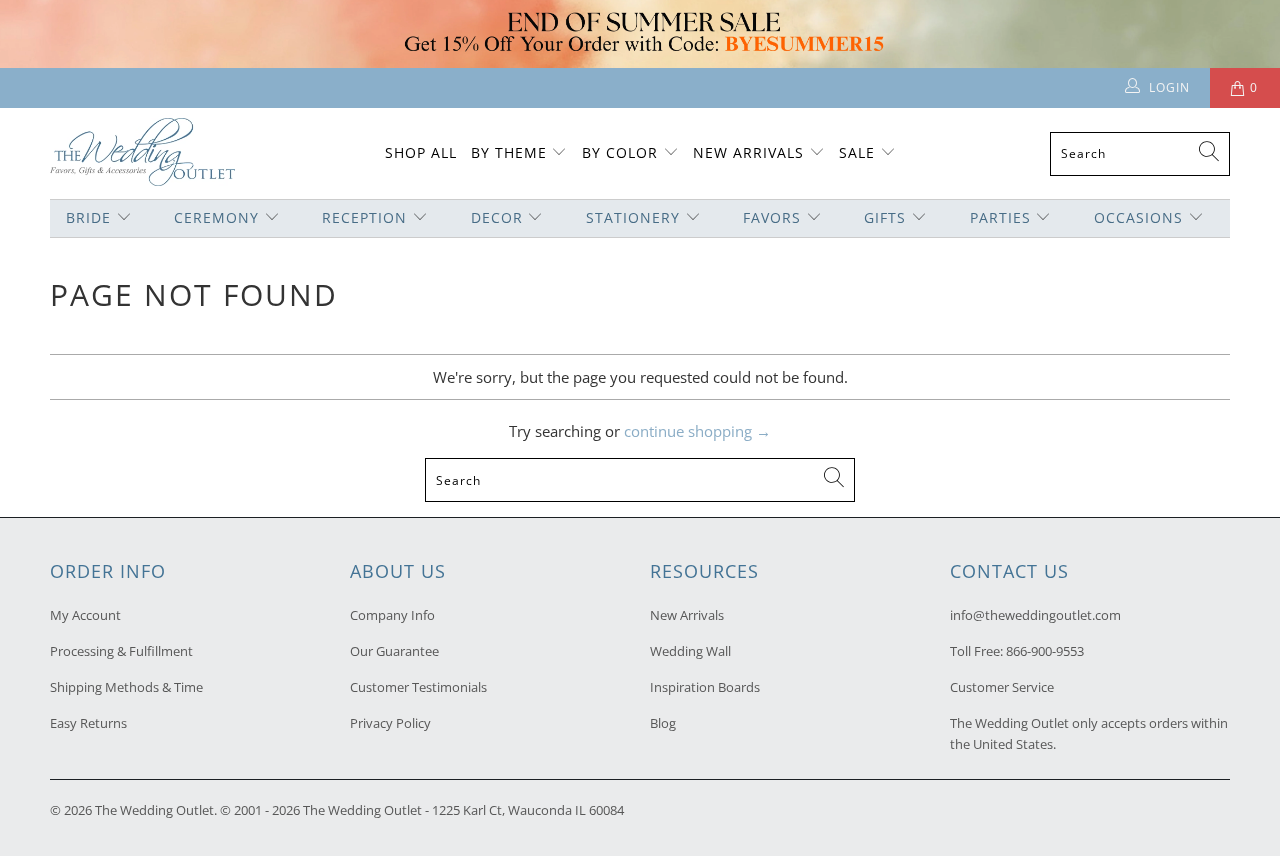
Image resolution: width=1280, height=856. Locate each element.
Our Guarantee (394, 651)
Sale (857, 152)
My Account (85, 615)
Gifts (885, 217)
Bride (88, 217)
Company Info (392, 615)
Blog (663, 723)
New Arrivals (751, 152)
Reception (364, 217)
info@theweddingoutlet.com (1035, 615)
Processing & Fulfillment (121, 651)
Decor (497, 217)
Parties (1000, 217)
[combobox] (1140, 154)
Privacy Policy (390, 723)
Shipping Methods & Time (126, 687)
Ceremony (216, 217)
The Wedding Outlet (154, 810)
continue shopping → (697, 431)
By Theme (509, 152)
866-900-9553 (1045, 651)
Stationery (633, 217)
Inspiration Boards (705, 687)
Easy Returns (88, 723)
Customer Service (1002, 687)
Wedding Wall (690, 651)
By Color (620, 152)
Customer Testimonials (418, 687)
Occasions (1138, 217)
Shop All (421, 152)
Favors (772, 217)
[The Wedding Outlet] (142, 153)
